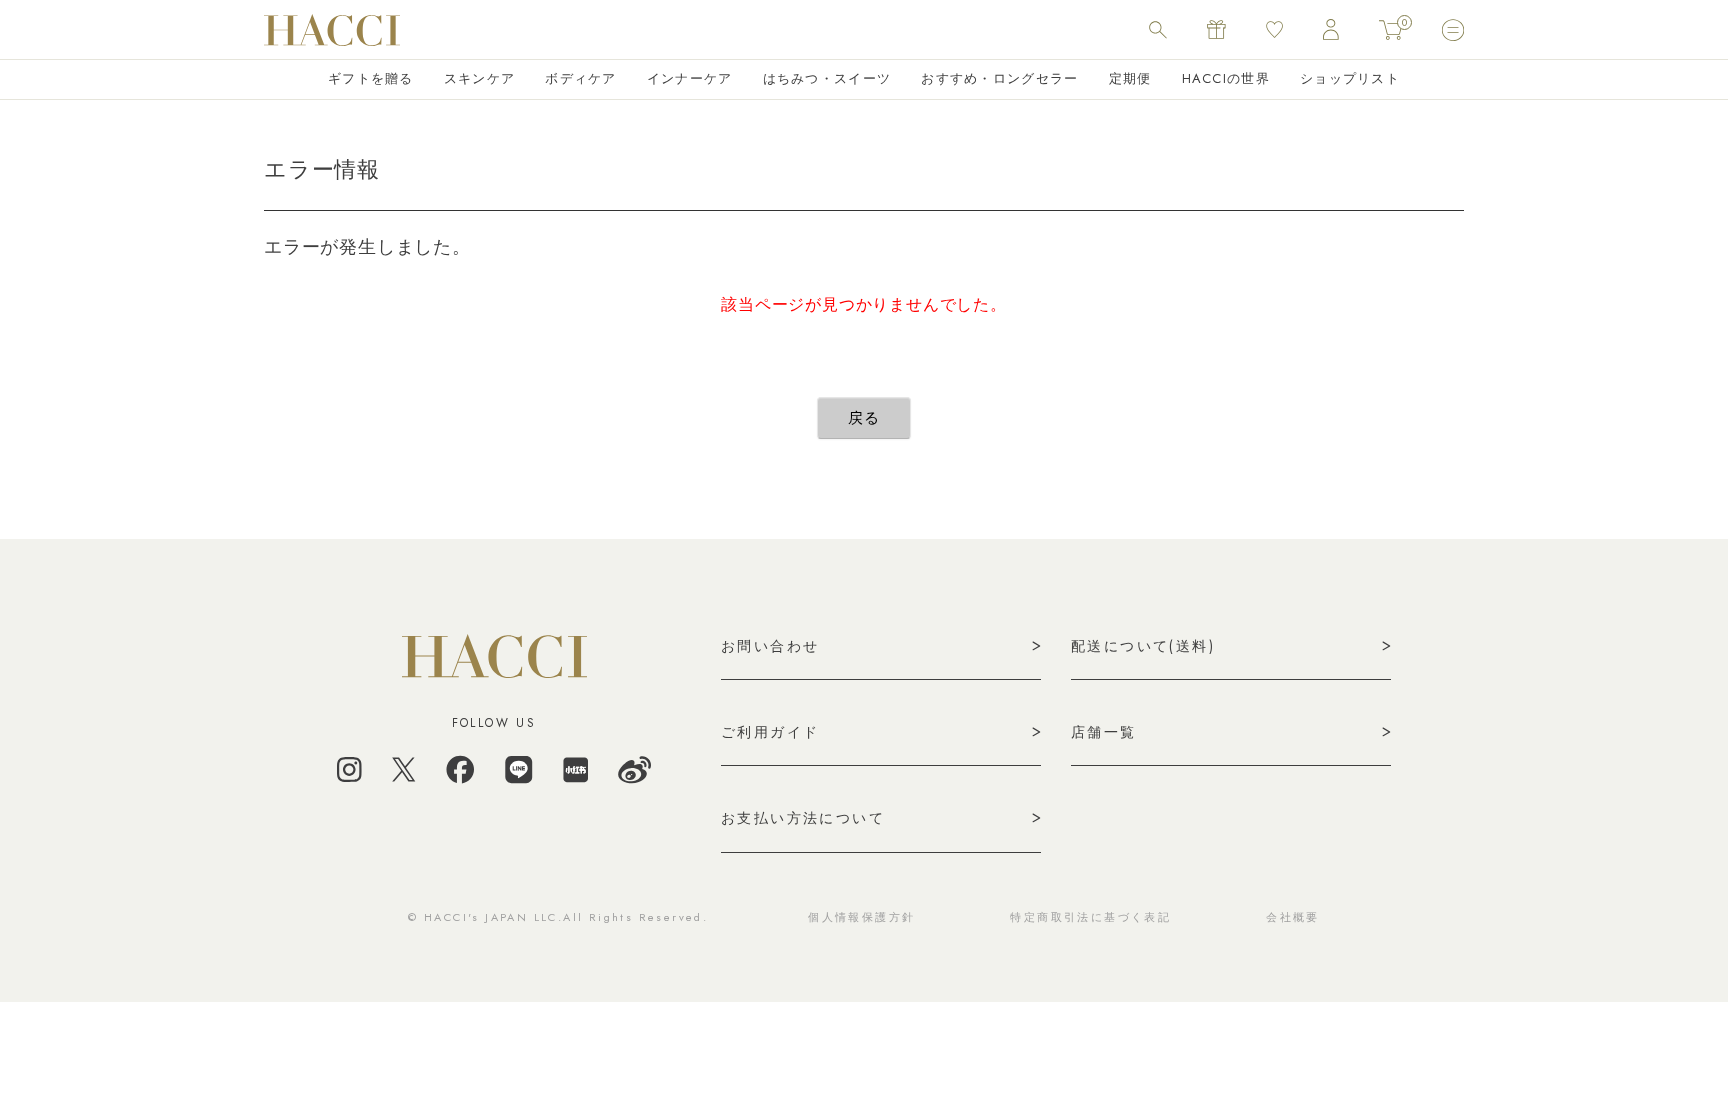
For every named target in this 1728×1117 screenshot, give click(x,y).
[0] (1390, 30)
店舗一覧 (1104, 732)
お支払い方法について (803, 818)
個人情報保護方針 (861, 917)
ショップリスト (1350, 78)
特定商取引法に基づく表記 (1090, 917)
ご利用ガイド (770, 732)
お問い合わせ (770, 646)
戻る (864, 418)
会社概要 (1293, 917)
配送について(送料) (1143, 646)
